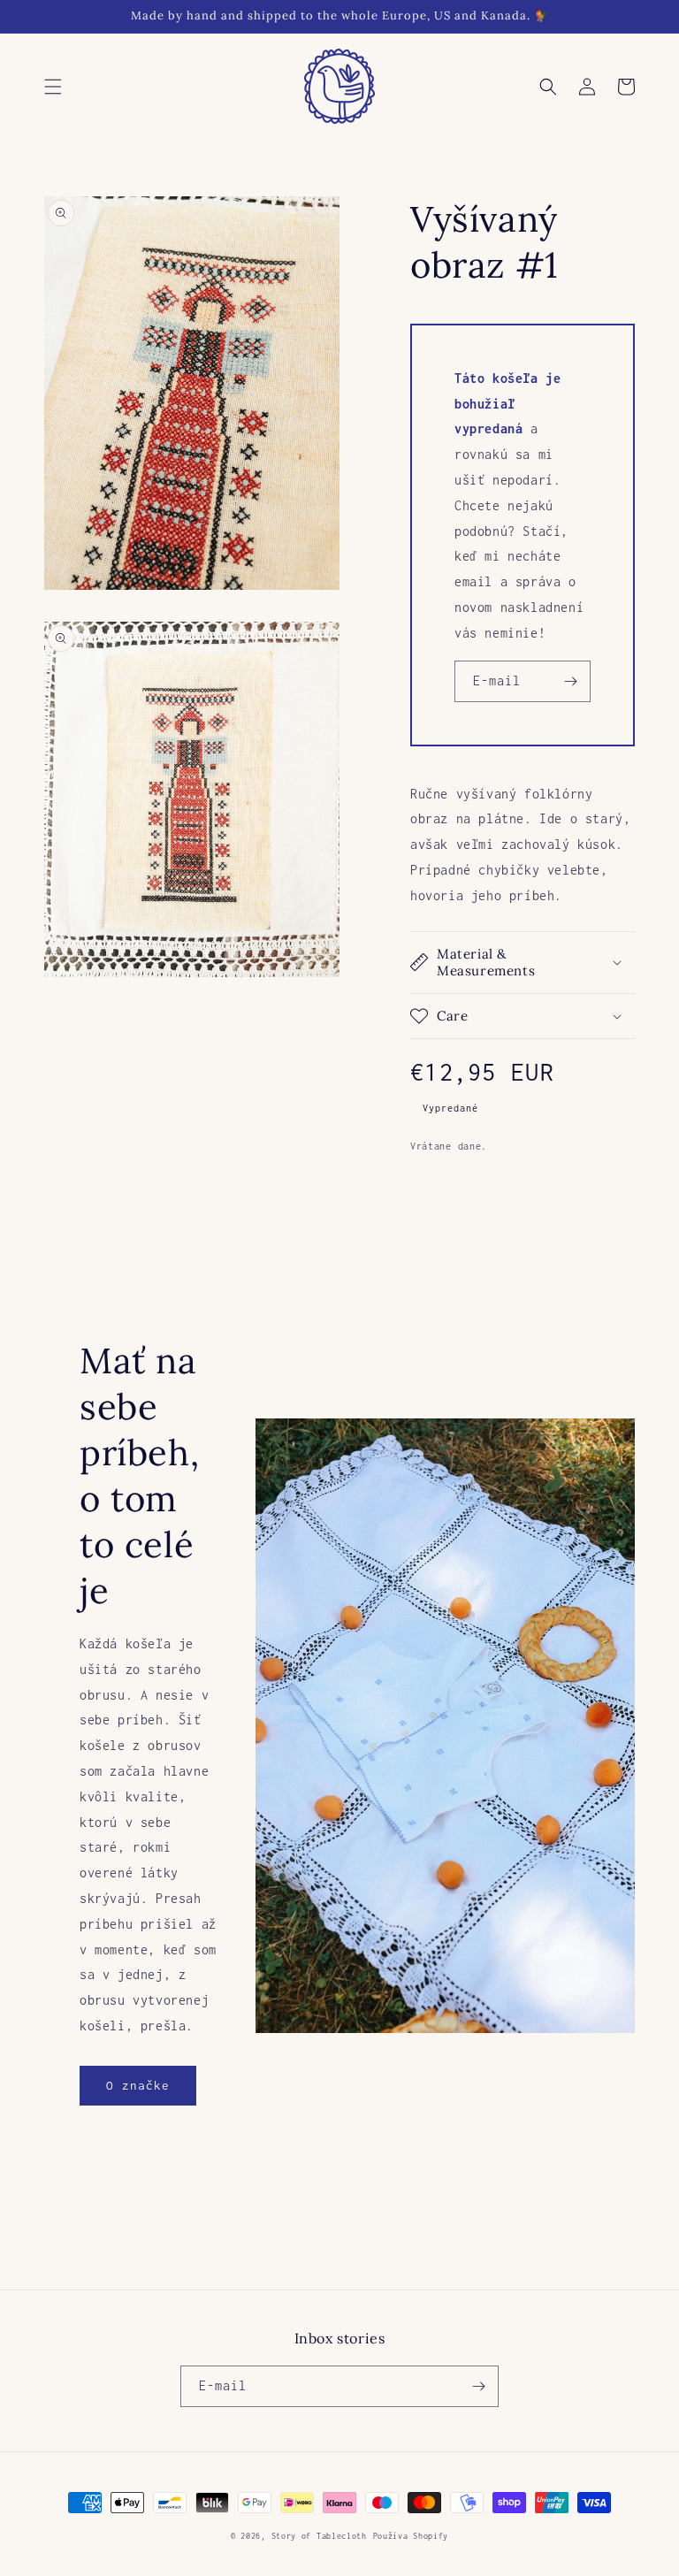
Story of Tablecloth (319, 2536)
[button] (53, 87)
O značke (138, 2085)
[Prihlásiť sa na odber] (570, 681)
